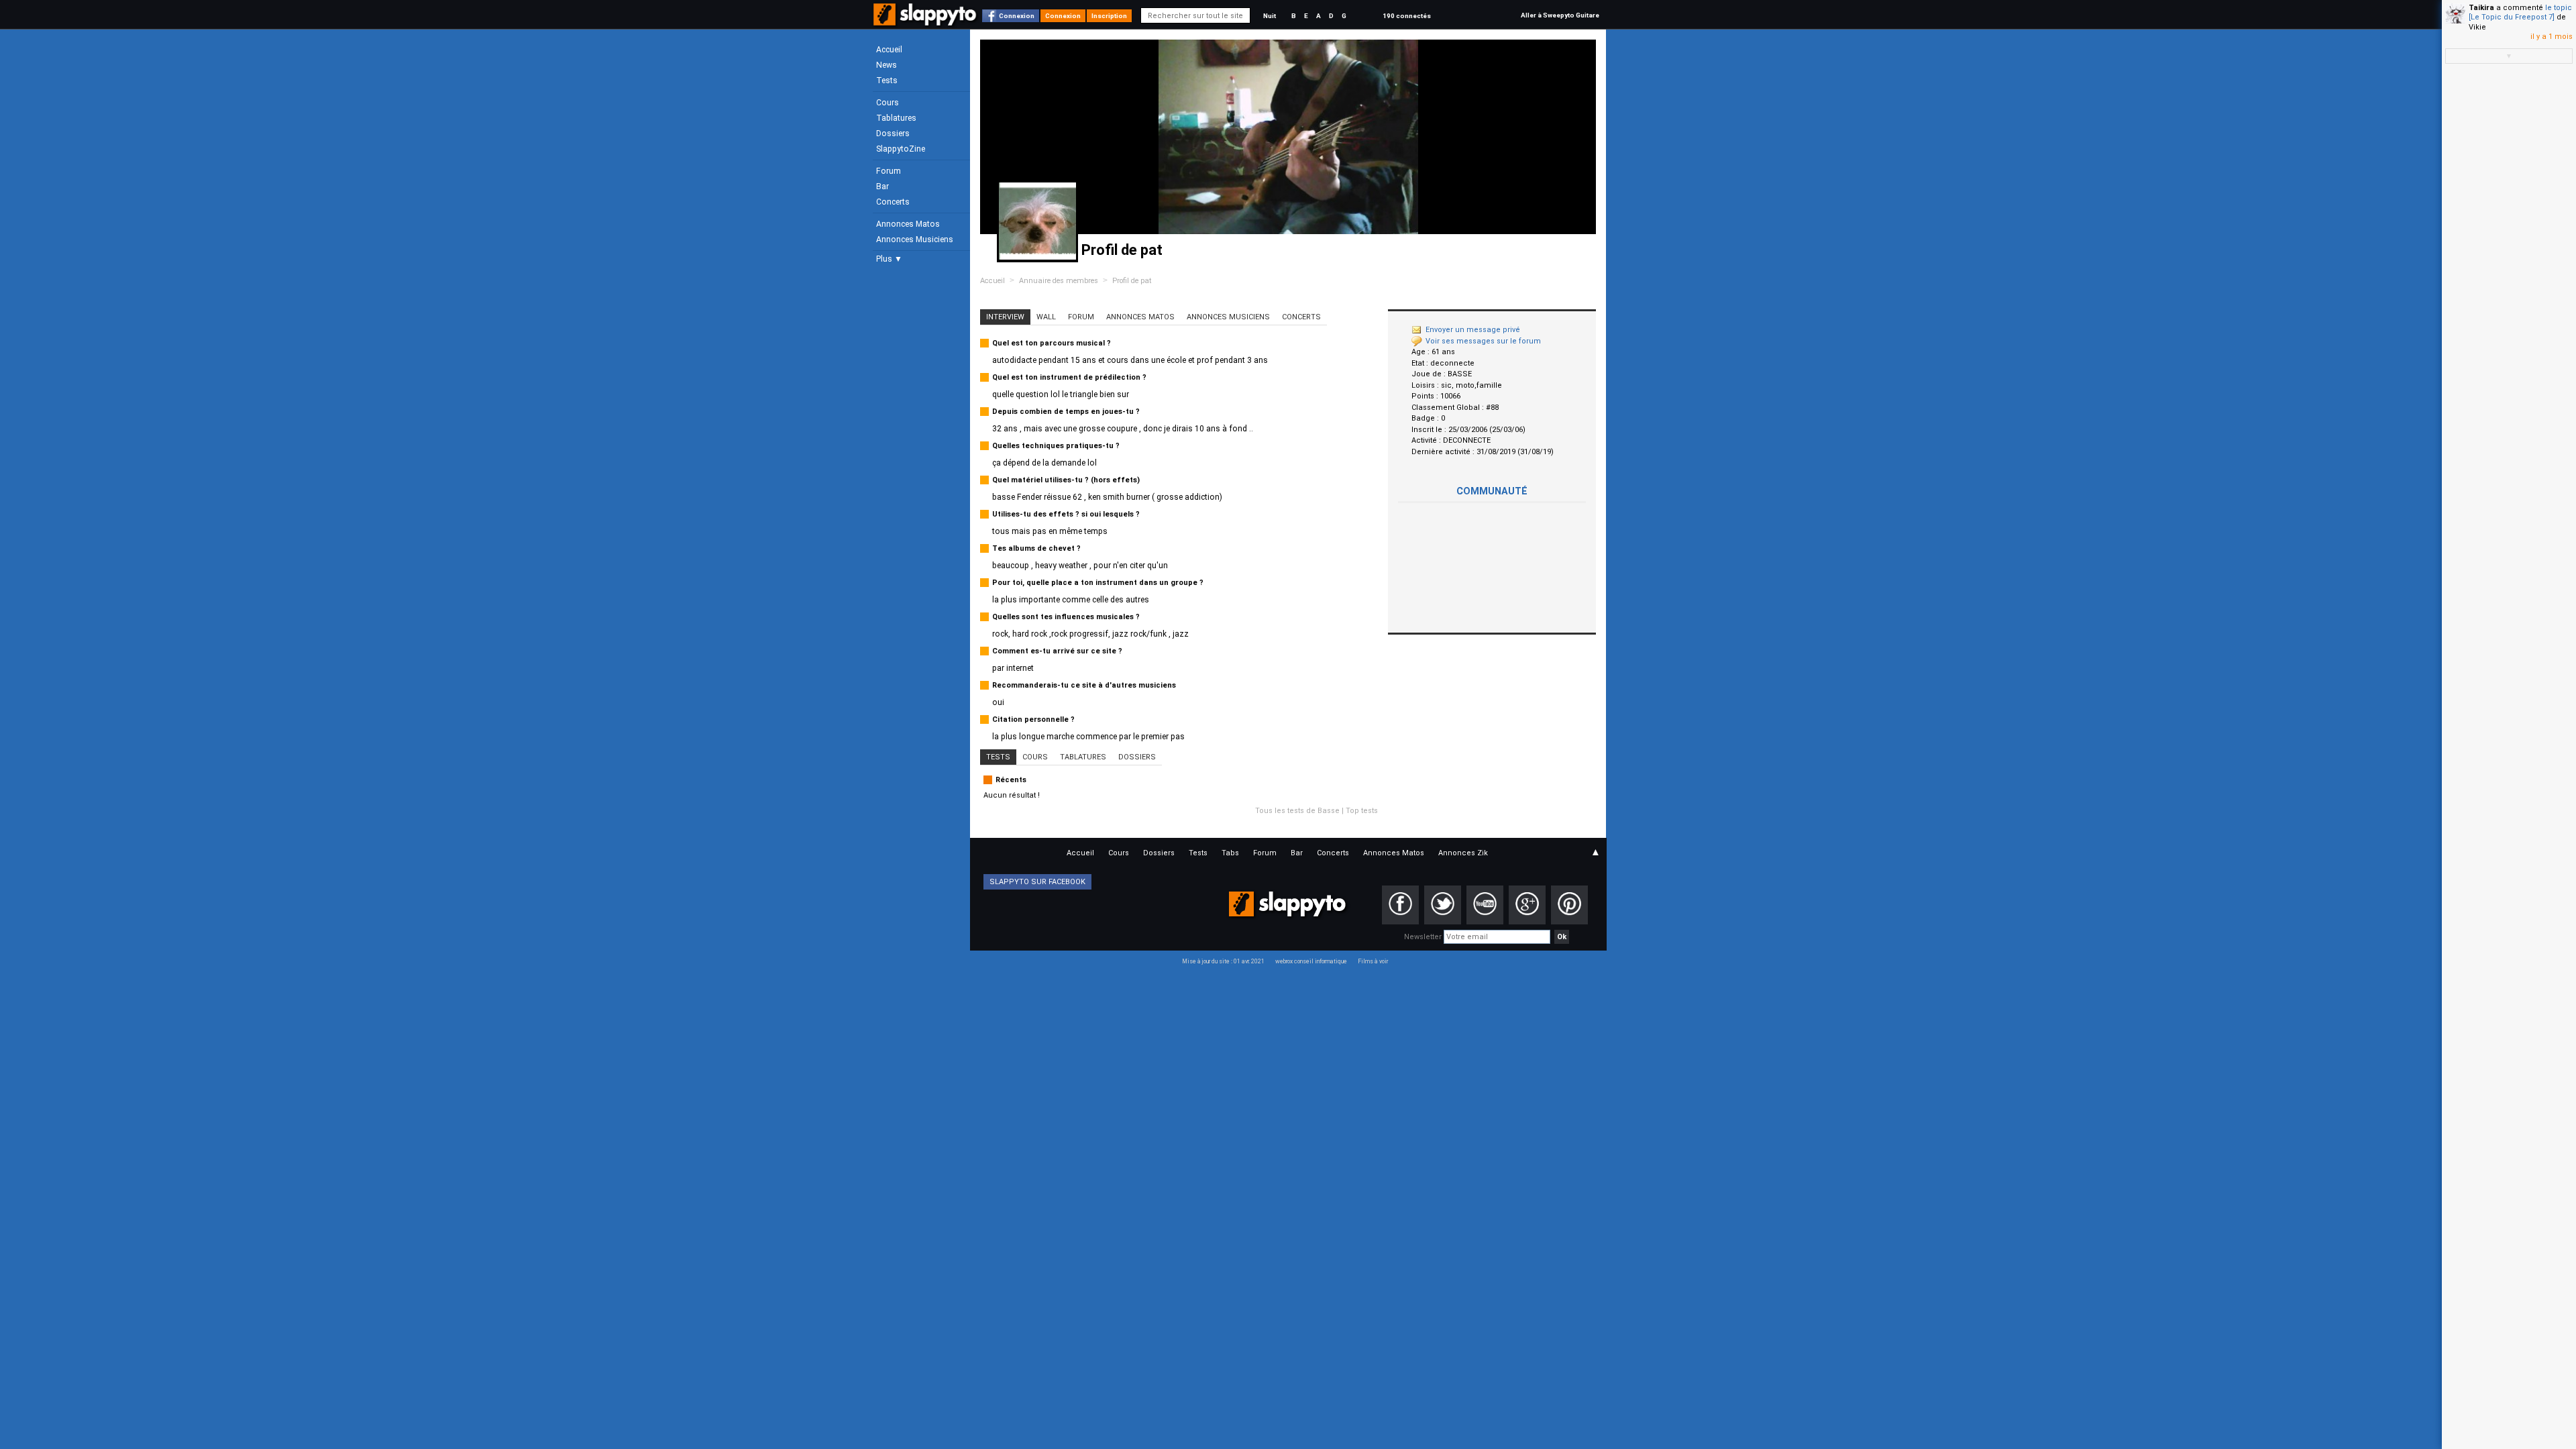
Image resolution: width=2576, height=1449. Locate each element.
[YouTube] (1485, 905)
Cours (888, 103)
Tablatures (896, 118)
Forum (889, 171)
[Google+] (1527, 905)
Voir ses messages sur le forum (1483, 341)
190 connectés (1407, 16)
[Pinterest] (1569, 905)
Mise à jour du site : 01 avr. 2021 (1223, 961)
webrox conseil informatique (1311, 961)
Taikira (2481, 8)
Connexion (1017, 16)
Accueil (889, 50)
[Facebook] (1400, 905)
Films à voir (1373, 961)
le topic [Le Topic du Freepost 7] (2520, 12)
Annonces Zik (1463, 853)
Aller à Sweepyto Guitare (1560, 15)
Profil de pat (1132, 281)
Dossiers (893, 133)
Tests (887, 80)
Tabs (1230, 853)
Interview (1005, 317)
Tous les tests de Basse (1297, 811)
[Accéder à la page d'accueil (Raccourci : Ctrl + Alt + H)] (926, 21)
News (887, 65)
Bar (882, 186)
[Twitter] (1443, 905)
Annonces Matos (908, 224)
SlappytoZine (901, 149)
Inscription (1109, 16)
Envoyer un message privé (1473, 330)
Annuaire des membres (1059, 281)
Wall (1046, 317)
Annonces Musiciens (915, 239)
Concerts (893, 202)
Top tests (1362, 811)
